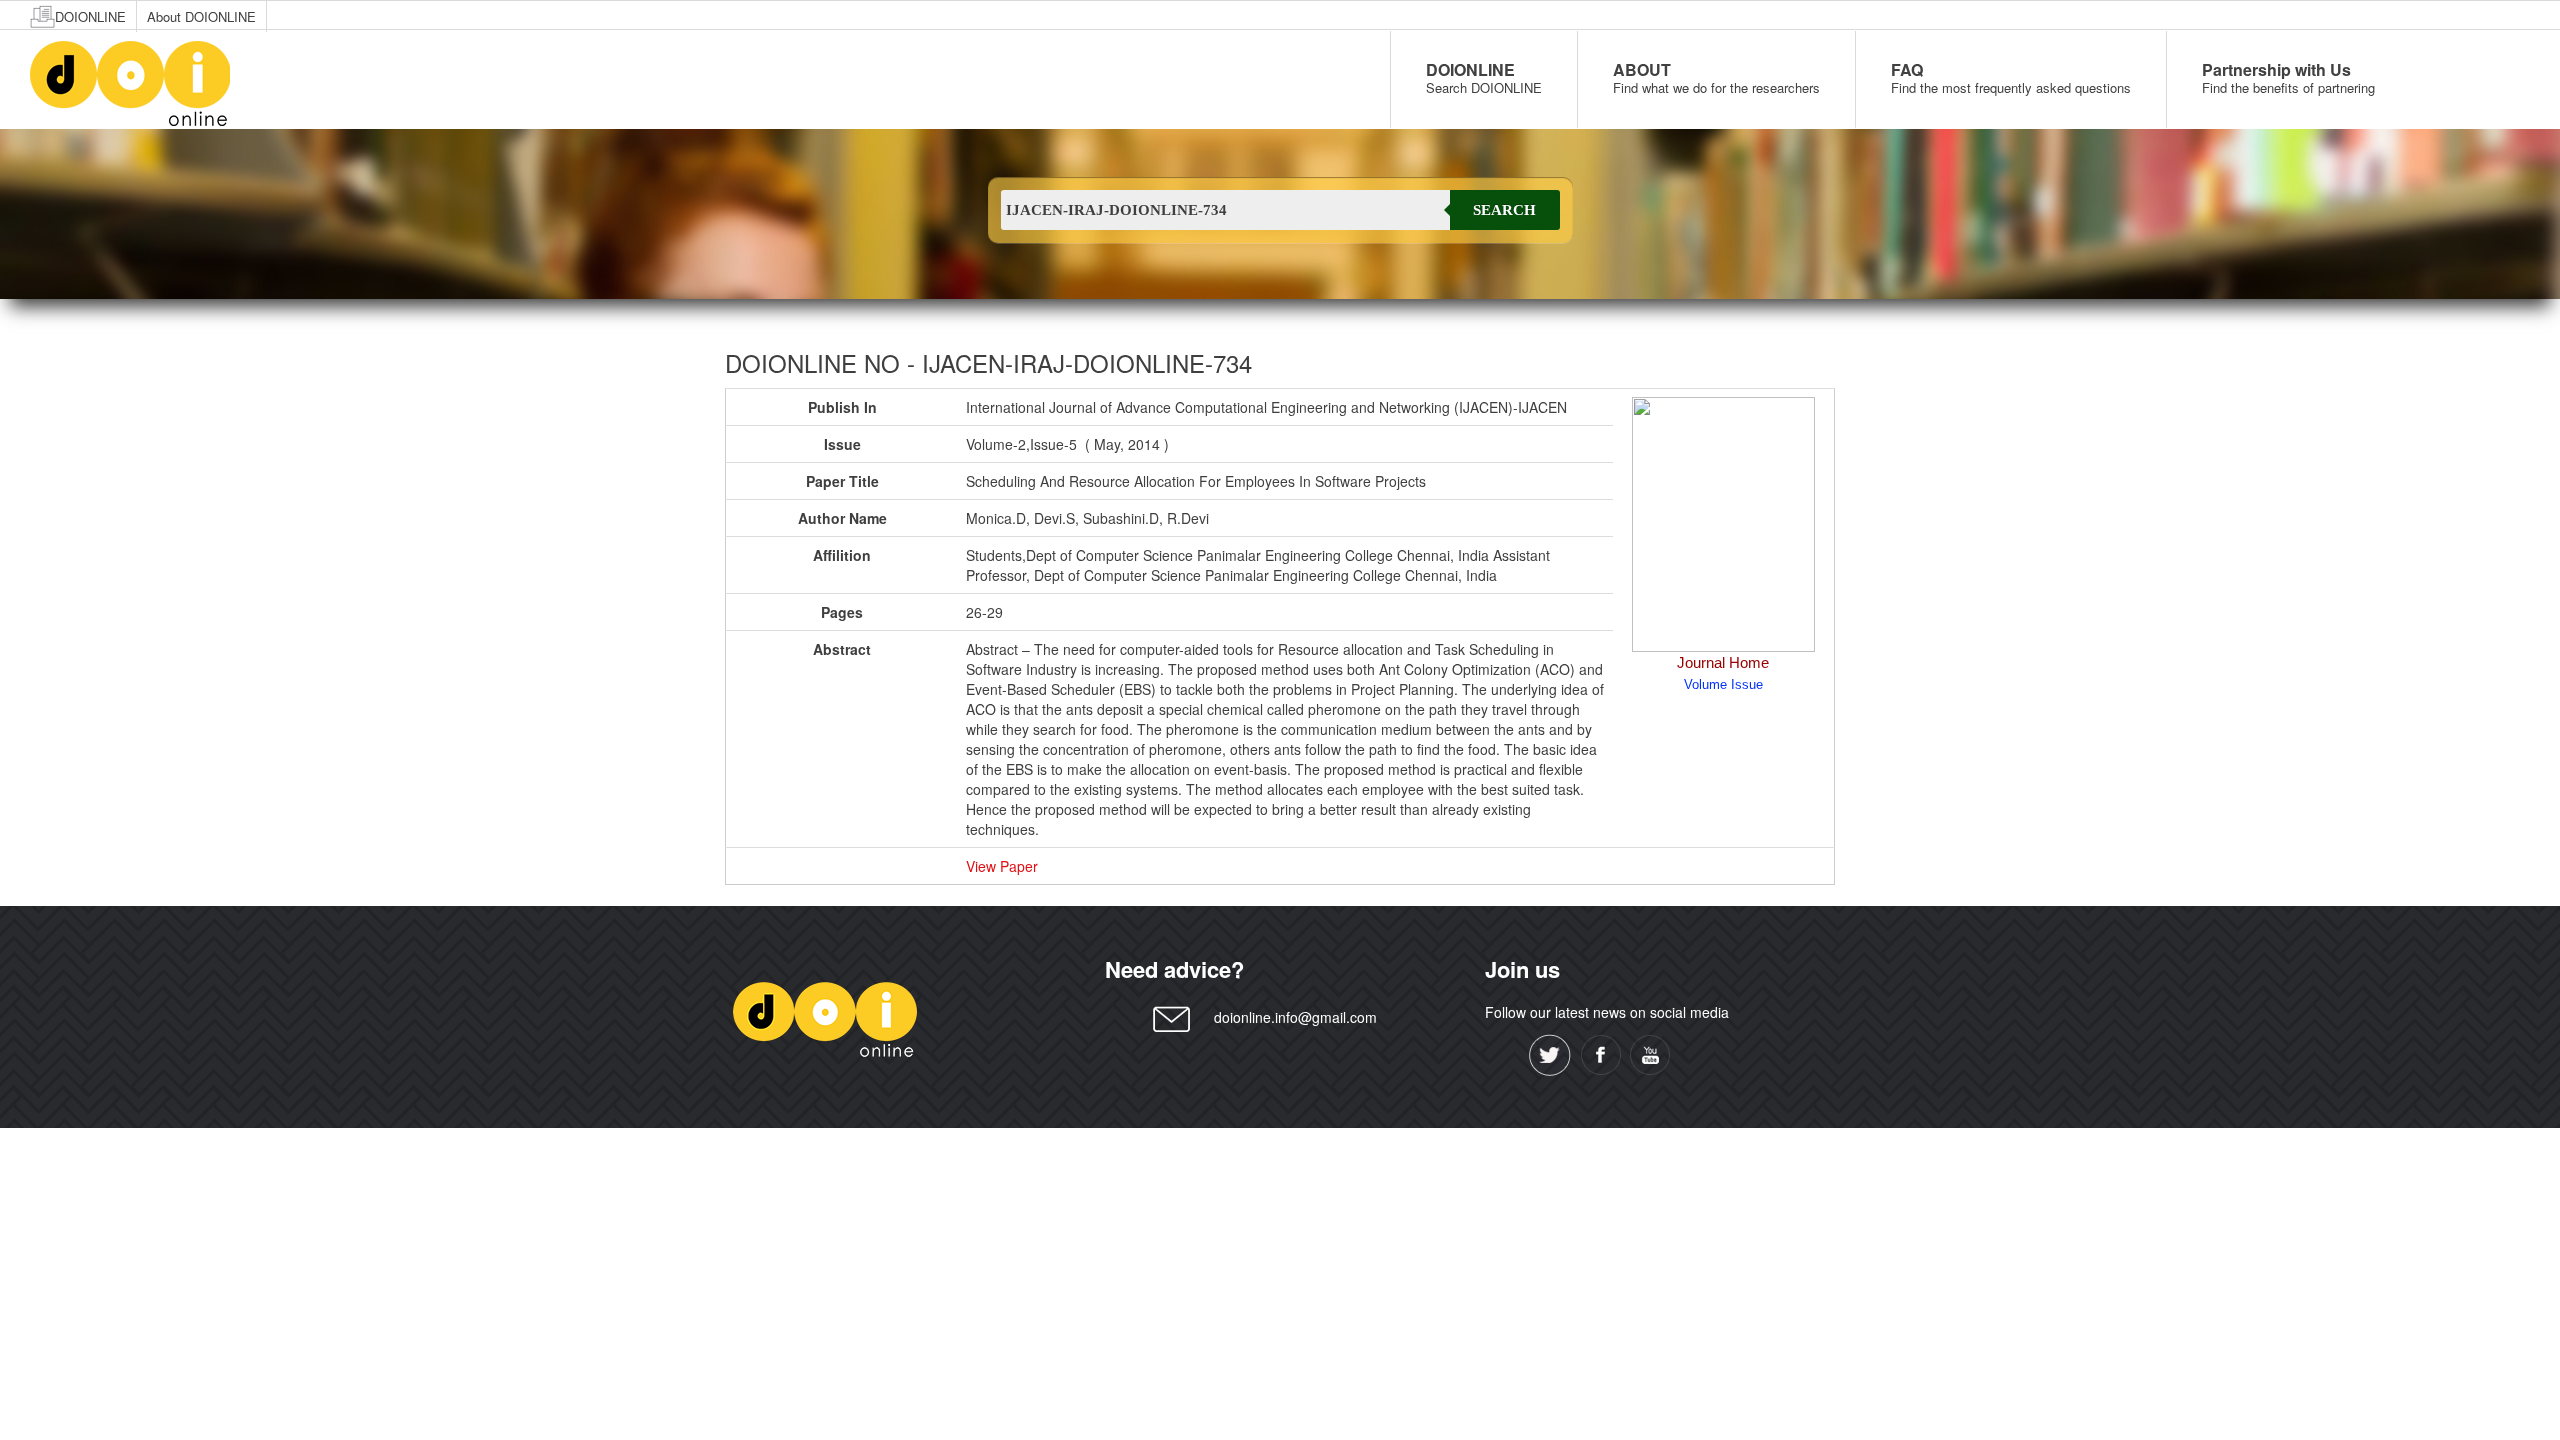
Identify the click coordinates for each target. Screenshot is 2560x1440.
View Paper (1002, 866)
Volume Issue (1723, 684)
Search (1504, 210)
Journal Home (1723, 662)
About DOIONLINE (201, 16)
